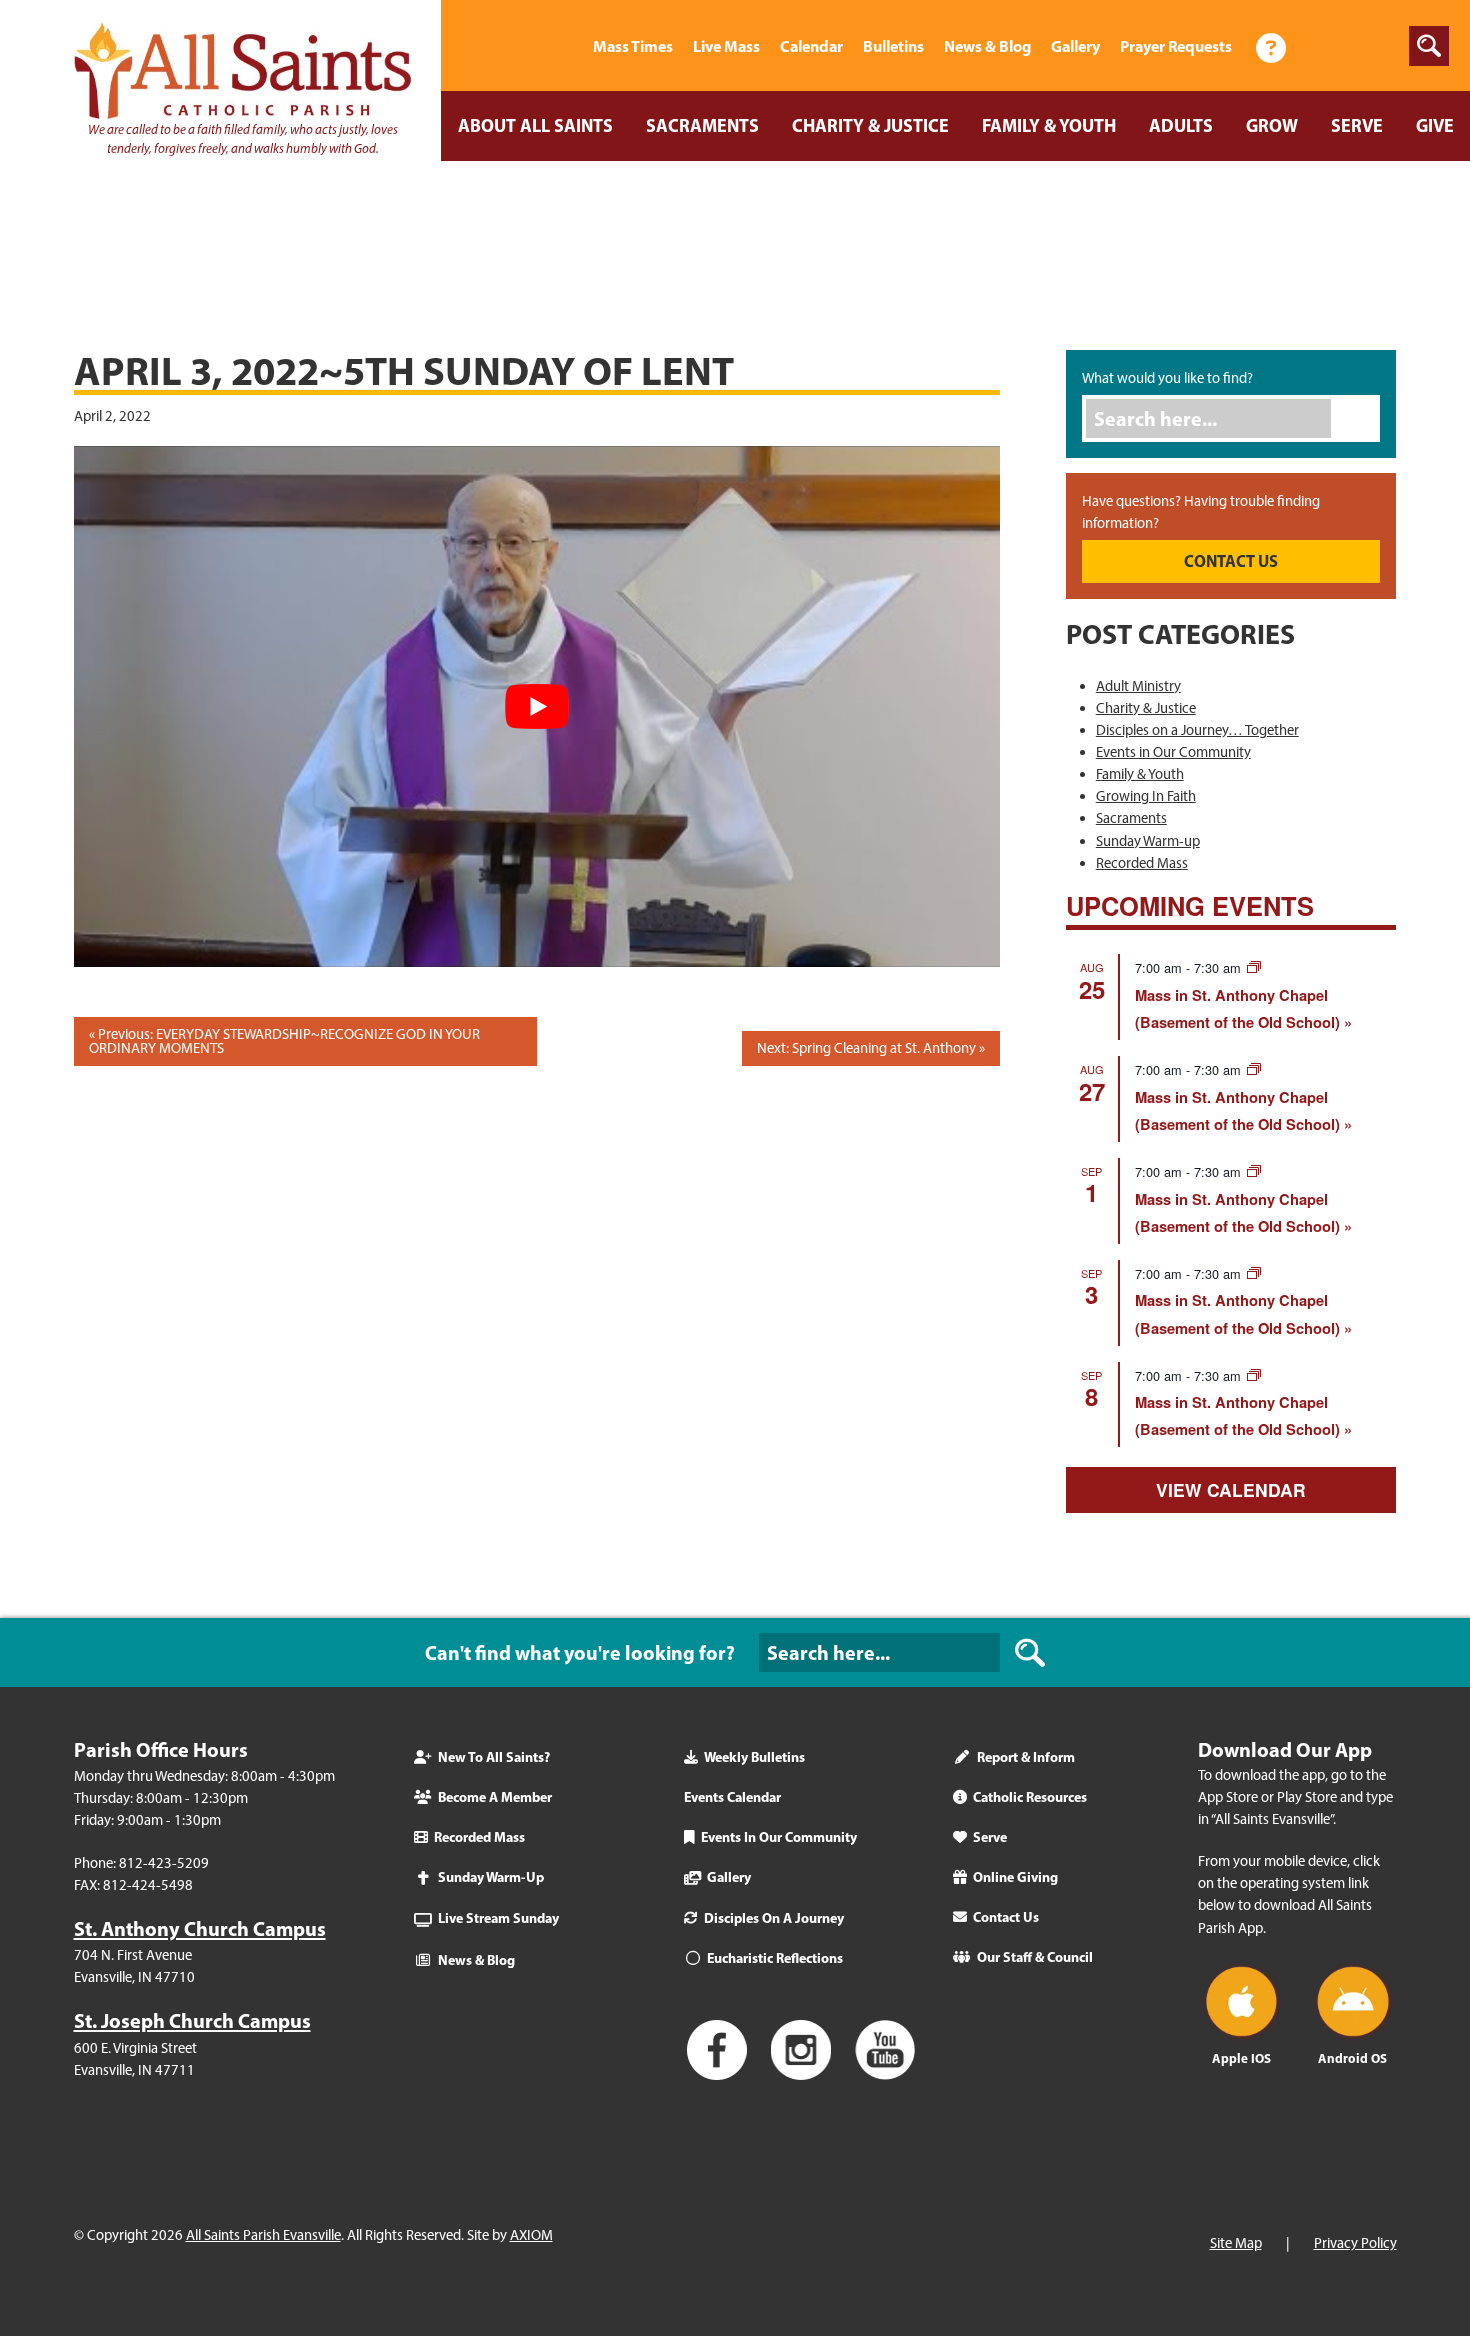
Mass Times (633, 46)
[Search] (1361, 418)
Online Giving (1015, 1877)
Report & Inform (1026, 1757)
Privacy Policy (1355, 2243)
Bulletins (893, 46)
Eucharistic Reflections (775, 1958)
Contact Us (1006, 1917)
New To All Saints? (494, 1757)
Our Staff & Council (1035, 1957)
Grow (1272, 125)
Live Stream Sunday (498, 1918)
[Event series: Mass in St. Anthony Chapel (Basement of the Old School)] (1254, 967)
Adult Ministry (1138, 686)
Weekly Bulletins (754, 1757)
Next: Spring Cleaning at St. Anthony (866, 1048)
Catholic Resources (1030, 1797)
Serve (1357, 125)
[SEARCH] (1030, 1652)
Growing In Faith (1146, 796)
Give (1435, 125)
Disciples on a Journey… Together (1197, 730)
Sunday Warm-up (1148, 841)
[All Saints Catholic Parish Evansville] (558, 46)
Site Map (1236, 2243)
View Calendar (1231, 1489)
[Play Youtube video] (537, 706)
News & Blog (987, 46)
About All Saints (535, 125)
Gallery (1075, 46)
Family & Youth (1049, 125)
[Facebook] (1324, 46)
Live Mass (726, 46)
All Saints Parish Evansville (263, 2235)
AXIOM (531, 2235)
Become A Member (495, 1797)
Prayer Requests (1176, 46)
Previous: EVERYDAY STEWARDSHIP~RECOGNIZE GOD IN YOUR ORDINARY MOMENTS (284, 1041)
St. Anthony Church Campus (200, 1928)
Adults (1181, 125)
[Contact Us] (1271, 46)
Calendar (811, 46)
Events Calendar (732, 1797)
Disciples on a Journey (774, 1918)
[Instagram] (1374, 46)
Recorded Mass (1142, 863)
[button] (1429, 46)
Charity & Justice (870, 125)
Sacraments (702, 125)
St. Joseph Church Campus (192, 2020)
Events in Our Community (1173, 752)
